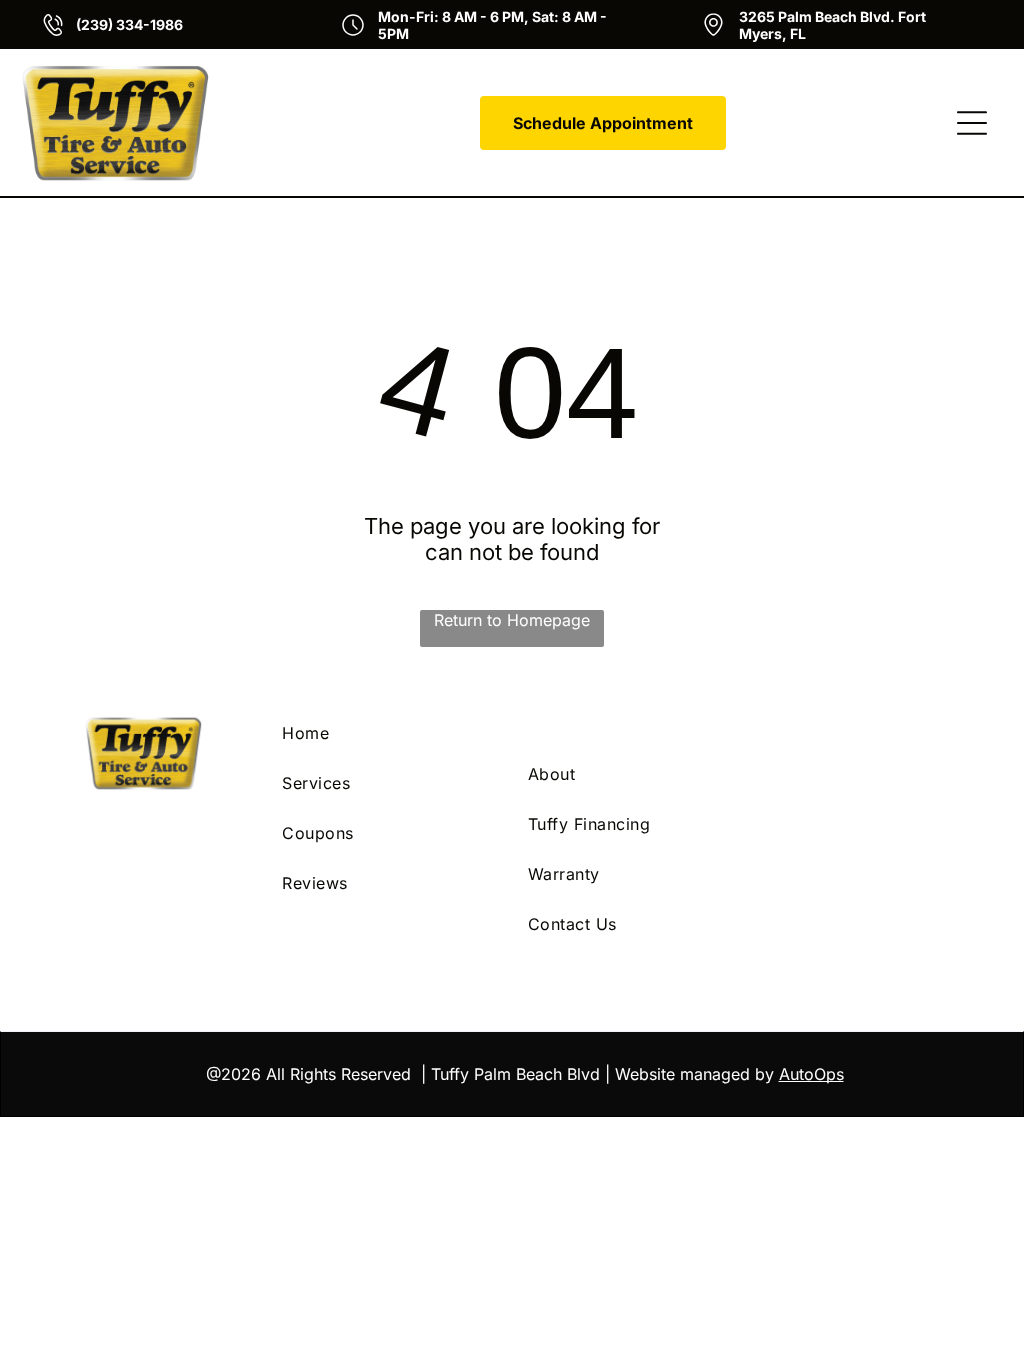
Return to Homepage (512, 620)
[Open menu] (972, 123)
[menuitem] (389, 733)
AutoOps (811, 1074)
